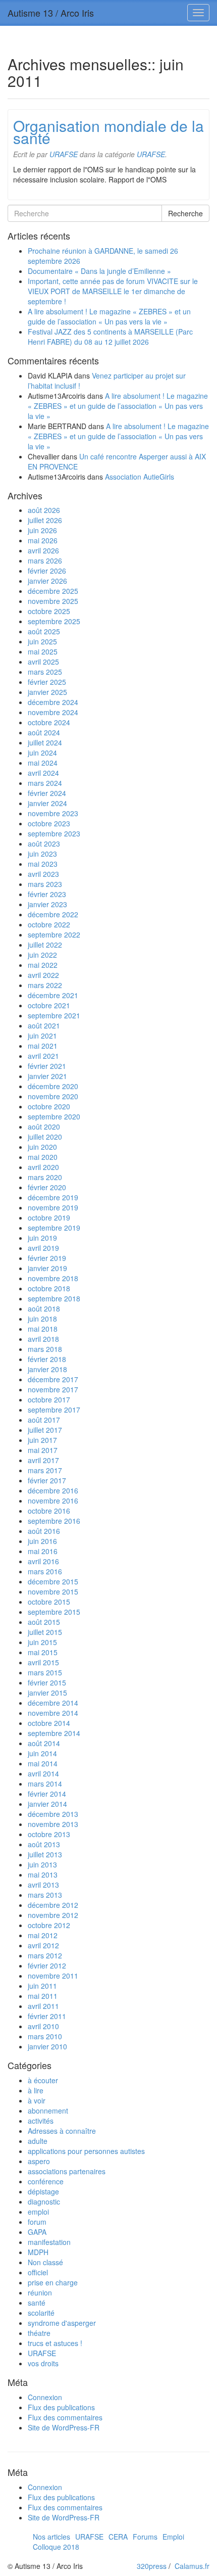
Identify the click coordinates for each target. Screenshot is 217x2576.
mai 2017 (43, 1450)
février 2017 (47, 1480)
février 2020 (47, 1187)
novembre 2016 (53, 1501)
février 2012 (47, 1965)
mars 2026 (45, 560)
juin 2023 (42, 854)
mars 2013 (45, 1895)
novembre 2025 (53, 601)
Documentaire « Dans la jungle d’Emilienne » (99, 271)
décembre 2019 (53, 1197)
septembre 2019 (54, 1228)
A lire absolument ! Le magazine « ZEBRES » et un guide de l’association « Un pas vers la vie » (109, 316)
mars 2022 (45, 985)
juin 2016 (42, 1541)
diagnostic (44, 2202)
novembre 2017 (53, 1389)
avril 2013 (43, 1885)
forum (37, 2222)
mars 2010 (45, 2036)
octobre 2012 (49, 1925)
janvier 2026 (47, 581)
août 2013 (44, 1844)
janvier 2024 (47, 803)
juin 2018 (42, 1319)
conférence (46, 2181)
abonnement (48, 2111)
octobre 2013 (49, 1834)
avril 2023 (43, 874)
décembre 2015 (53, 1581)
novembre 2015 (53, 1591)
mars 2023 (45, 884)
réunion (40, 2292)
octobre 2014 (49, 1723)
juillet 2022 (45, 945)
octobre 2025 (49, 611)
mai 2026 (43, 540)
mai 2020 (43, 1157)
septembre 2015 (54, 1612)
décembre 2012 (53, 1905)
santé (37, 2303)
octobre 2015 (49, 1602)
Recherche (185, 213)
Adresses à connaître (62, 2131)
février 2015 (47, 1682)
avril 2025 (43, 662)
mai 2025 (43, 651)
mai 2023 (43, 864)
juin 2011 (42, 1986)
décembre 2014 (53, 1703)
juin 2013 (42, 1864)
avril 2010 (43, 2026)
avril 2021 (43, 1056)
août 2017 (44, 1420)
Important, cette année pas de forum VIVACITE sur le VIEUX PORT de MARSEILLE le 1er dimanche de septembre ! (113, 291)
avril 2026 (43, 550)
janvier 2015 (47, 1693)
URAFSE (64, 154)
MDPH (38, 2252)
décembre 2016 (53, 1490)
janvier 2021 (47, 1076)
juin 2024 (42, 753)
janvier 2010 (47, 2046)
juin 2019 (42, 1238)
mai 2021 (43, 1046)
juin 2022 (42, 955)
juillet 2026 (45, 520)
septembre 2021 (54, 1015)
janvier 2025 (47, 692)
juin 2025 (42, 641)
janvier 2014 (47, 1804)
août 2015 (44, 1622)
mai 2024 (43, 763)
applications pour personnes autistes (86, 2151)
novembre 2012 (53, 1915)
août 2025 (44, 631)
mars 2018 (45, 1349)
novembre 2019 (53, 1207)
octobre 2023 (49, 823)
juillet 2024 (45, 742)
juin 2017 (42, 1440)
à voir (37, 2100)
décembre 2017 (53, 1379)
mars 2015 (45, 1672)
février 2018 (47, 1359)
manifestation (49, 2242)
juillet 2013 (45, 1854)
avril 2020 (43, 1167)
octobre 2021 (49, 1005)
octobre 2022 (49, 924)
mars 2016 (45, 1571)
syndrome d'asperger (62, 2323)
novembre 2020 (53, 1096)
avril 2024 (43, 773)
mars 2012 (45, 1955)
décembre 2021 (53, 995)
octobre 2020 (49, 1106)
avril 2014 (43, 1773)
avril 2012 (43, 1945)
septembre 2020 (54, 1116)
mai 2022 (43, 965)
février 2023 (47, 894)
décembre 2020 (53, 1086)
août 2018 (44, 1308)
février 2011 (47, 2016)
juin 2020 (42, 1147)
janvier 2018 (47, 1369)
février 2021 (47, 1066)
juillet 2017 (45, 1430)
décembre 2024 (53, 702)
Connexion (45, 2397)
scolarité (41, 2313)
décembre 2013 (53, 1814)
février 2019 (47, 1258)
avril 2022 (43, 975)
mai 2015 (43, 1652)
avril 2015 (43, 1662)
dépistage (43, 2191)
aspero (39, 2161)
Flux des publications (61, 2407)
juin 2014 (42, 1753)
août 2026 (44, 510)
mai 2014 (43, 1763)
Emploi (173, 2537)
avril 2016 (43, 1561)
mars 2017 (45, 1470)
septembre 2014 (54, 1733)
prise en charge (53, 2282)
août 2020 (44, 1127)
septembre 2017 (54, 1410)
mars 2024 (45, 783)
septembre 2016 (54, 1521)
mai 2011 (43, 1996)
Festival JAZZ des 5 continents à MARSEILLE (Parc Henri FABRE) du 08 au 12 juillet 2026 (110, 337)
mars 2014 (45, 1784)
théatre (39, 2333)
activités (41, 2121)
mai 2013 (43, 1875)
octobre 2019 (49, 1217)
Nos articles (51, 2537)
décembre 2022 (53, 914)
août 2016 (44, 1531)
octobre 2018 (49, 1288)
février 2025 (47, 682)
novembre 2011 (53, 1976)
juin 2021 (42, 1036)
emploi (38, 2212)
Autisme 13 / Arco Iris (51, 13)
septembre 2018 (54, 1298)
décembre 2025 (53, 591)
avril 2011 (43, 2006)
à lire (36, 2090)
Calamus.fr (192, 2566)
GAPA (37, 2232)
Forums (145, 2537)
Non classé (45, 2262)
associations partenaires (67, 2171)
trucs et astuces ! (55, 2343)
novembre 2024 (53, 712)
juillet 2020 (45, 1137)
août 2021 (44, 1025)
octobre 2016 (49, 1511)
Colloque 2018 (56, 2547)
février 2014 (47, 1794)
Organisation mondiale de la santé (108, 132)
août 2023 (44, 844)
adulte (38, 2141)
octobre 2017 (49, 1399)
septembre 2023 (54, 833)
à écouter (43, 2080)
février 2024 (47, 793)
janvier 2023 (47, 904)
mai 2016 (43, 1551)
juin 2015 (42, 1642)
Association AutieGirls (140, 477)
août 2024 (44, 732)
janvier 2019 (47, 1268)
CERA (118, 2537)
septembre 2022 (54, 934)
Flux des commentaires (65, 2417)
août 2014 (44, 1743)
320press (152, 2566)
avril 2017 (43, 1460)
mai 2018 (43, 1329)
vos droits (43, 2363)
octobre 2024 (49, 722)
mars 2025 (45, 672)
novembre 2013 (53, 1824)
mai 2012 (43, 1935)
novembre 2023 (53, 813)
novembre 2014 (53, 1713)
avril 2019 (43, 1248)
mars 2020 (45, 1177)
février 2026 (47, 571)
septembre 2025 (54, 621)
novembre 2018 (53, 1278)
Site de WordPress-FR (64, 2427)
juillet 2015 (45, 1632)
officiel (38, 2272)
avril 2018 (43, 1339)
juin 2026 (42, 530)
